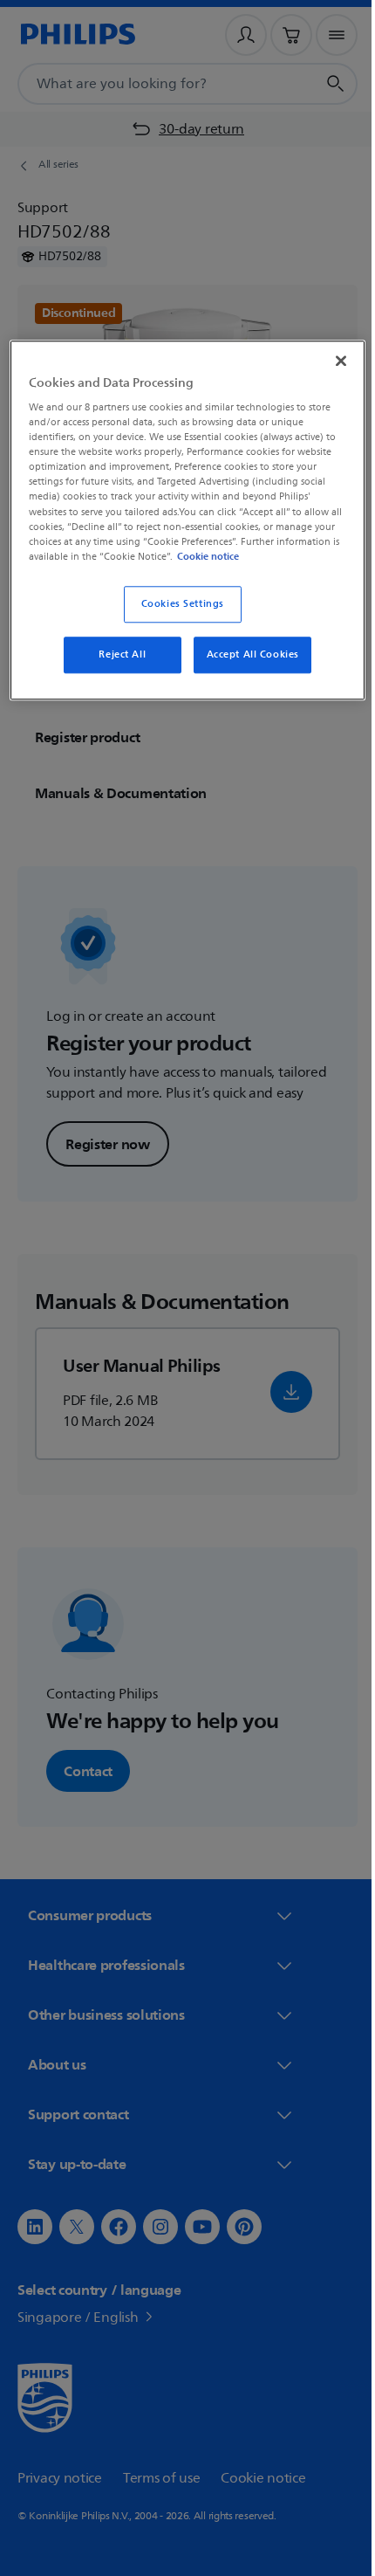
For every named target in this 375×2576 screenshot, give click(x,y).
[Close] (329, 359)
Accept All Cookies (246, 668)
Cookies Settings (176, 617)
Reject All (116, 668)
